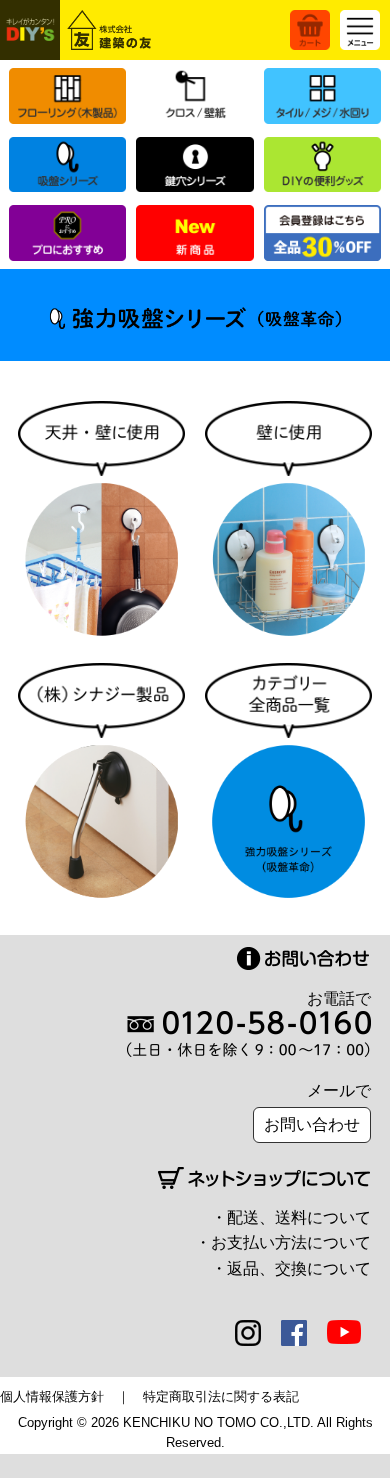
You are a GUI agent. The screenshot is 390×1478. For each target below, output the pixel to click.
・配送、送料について (291, 1217)
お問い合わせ (312, 1124)
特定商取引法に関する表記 (221, 1396)
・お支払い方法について (283, 1242)
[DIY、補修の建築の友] (79, 30)
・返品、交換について (291, 1268)
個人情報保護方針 (52, 1396)
